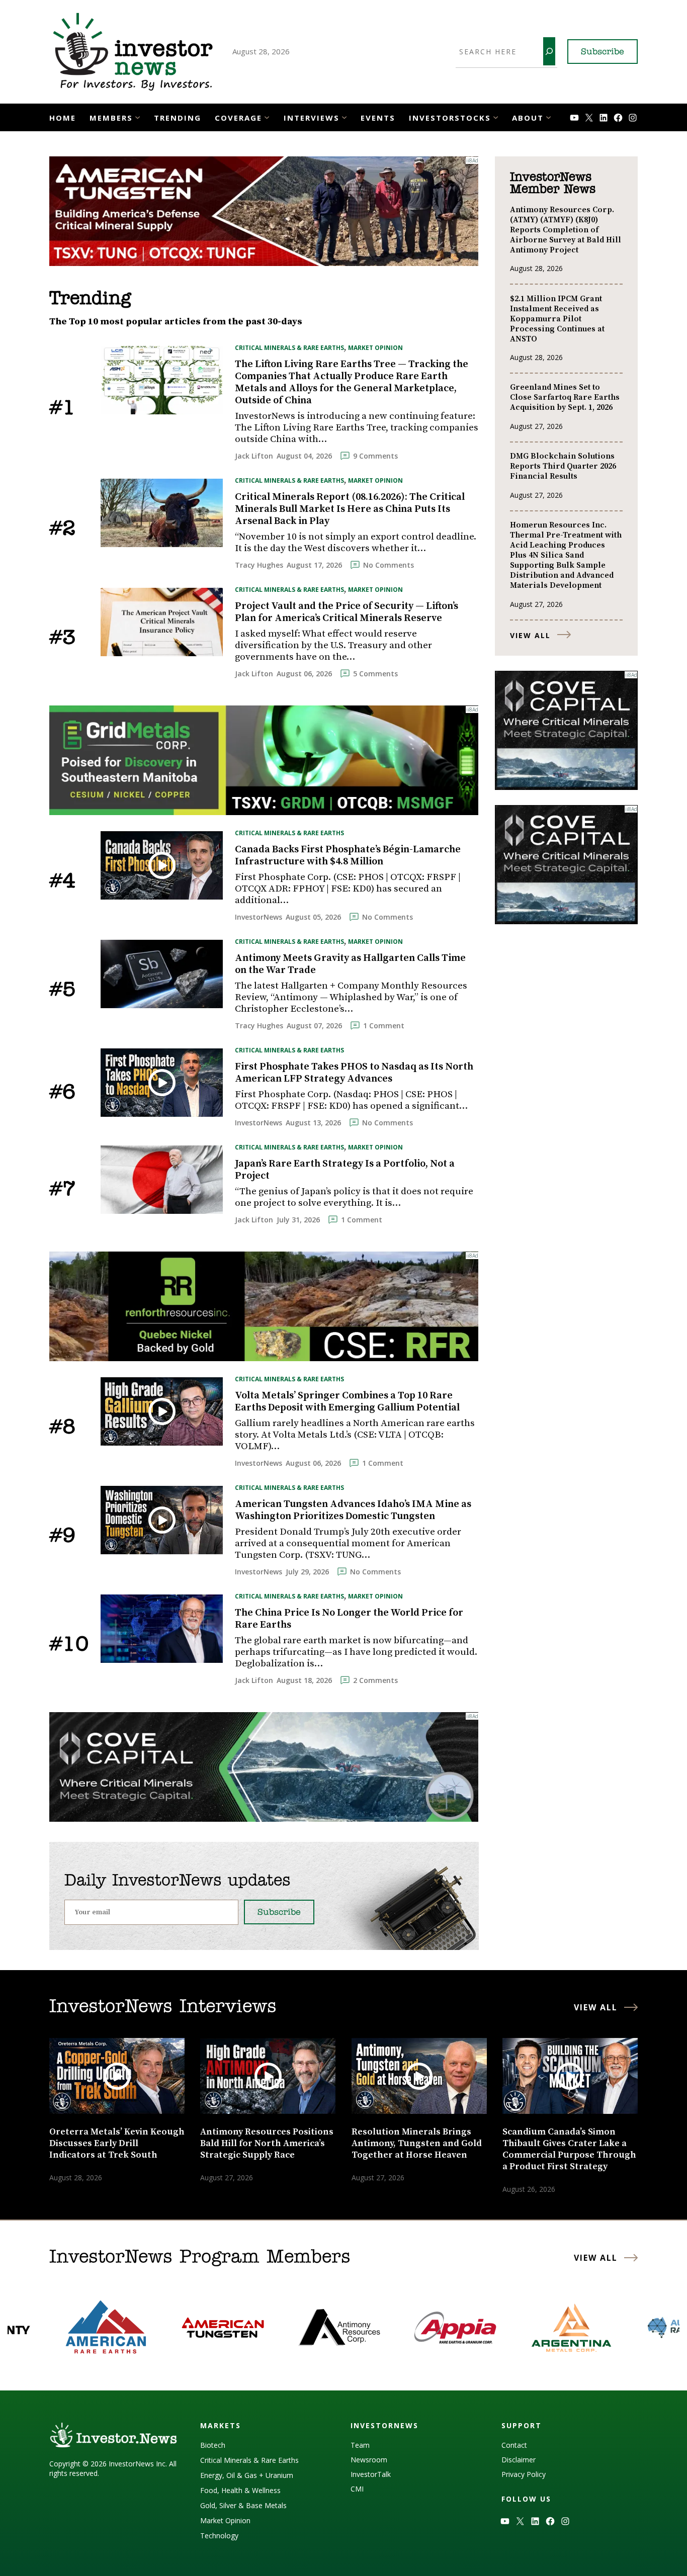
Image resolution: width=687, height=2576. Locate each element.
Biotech (213, 2445)
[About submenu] (548, 116)
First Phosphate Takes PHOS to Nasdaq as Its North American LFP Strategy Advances (354, 1073)
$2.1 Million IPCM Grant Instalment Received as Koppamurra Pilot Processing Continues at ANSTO (557, 319)
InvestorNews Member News (553, 184)
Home (63, 118)
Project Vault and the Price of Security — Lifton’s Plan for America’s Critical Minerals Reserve (347, 612)
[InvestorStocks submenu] (496, 116)
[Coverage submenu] (267, 116)
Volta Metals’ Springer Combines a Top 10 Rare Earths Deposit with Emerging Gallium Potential (347, 1402)
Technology (219, 2536)
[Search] (549, 51)
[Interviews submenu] (344, 116)
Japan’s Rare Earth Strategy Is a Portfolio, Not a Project (345, 1170)
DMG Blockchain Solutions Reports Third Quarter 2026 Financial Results (563, 466)
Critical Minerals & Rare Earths (289, 348)
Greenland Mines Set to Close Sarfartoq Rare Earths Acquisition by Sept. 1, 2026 (565, 397)
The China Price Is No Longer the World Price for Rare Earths (349, 1619)
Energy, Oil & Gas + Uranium (247, 2475)
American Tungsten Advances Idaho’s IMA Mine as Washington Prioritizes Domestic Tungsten (353, 1511)
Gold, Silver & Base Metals (243, 2505)
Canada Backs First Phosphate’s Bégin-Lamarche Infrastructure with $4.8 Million (348, 856)
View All (530, 635)
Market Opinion (375, 348)
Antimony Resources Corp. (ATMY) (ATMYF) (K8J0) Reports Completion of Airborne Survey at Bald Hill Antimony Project (566, 230)
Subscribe (603, 52)
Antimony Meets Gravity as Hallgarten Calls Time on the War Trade (350, 964)
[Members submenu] (138, 116)
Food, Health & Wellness (240, 2490)
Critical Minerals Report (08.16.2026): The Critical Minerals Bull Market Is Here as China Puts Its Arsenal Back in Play (350, 509)
